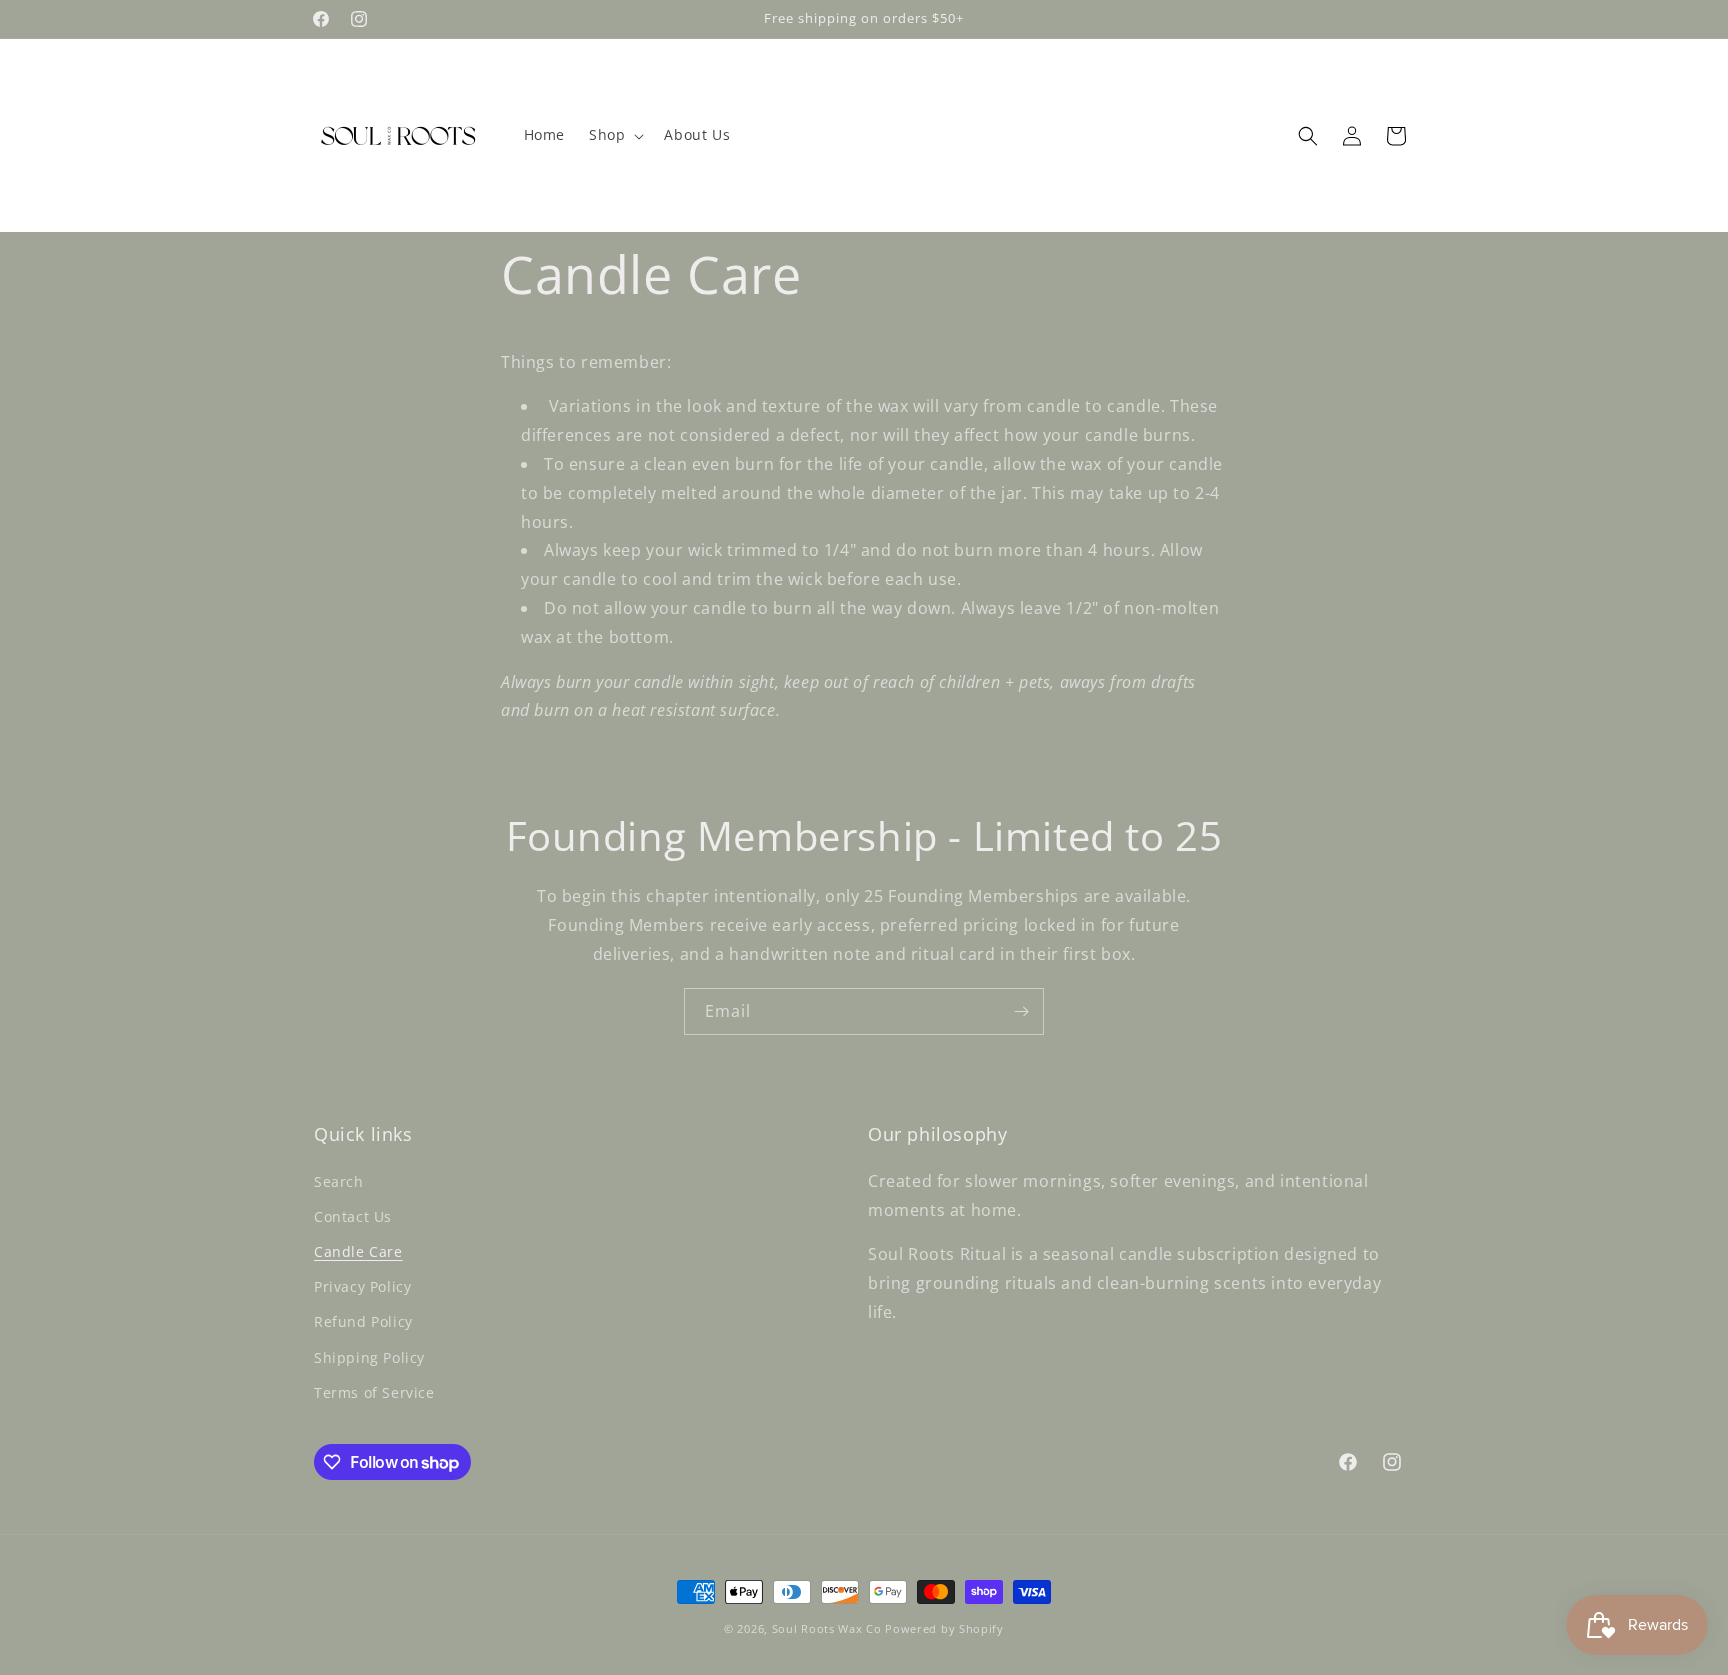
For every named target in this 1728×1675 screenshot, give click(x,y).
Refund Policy (363, 1321)
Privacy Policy (362, 1286)
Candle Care (358, 1251)
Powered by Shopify (944, 1628)
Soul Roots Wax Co (827, 1628)
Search (339, 1181)
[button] (614, 135)
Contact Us (353, 1216)
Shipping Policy (369, 1357)
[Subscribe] (1021, 1011)
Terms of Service (374, 1392)
